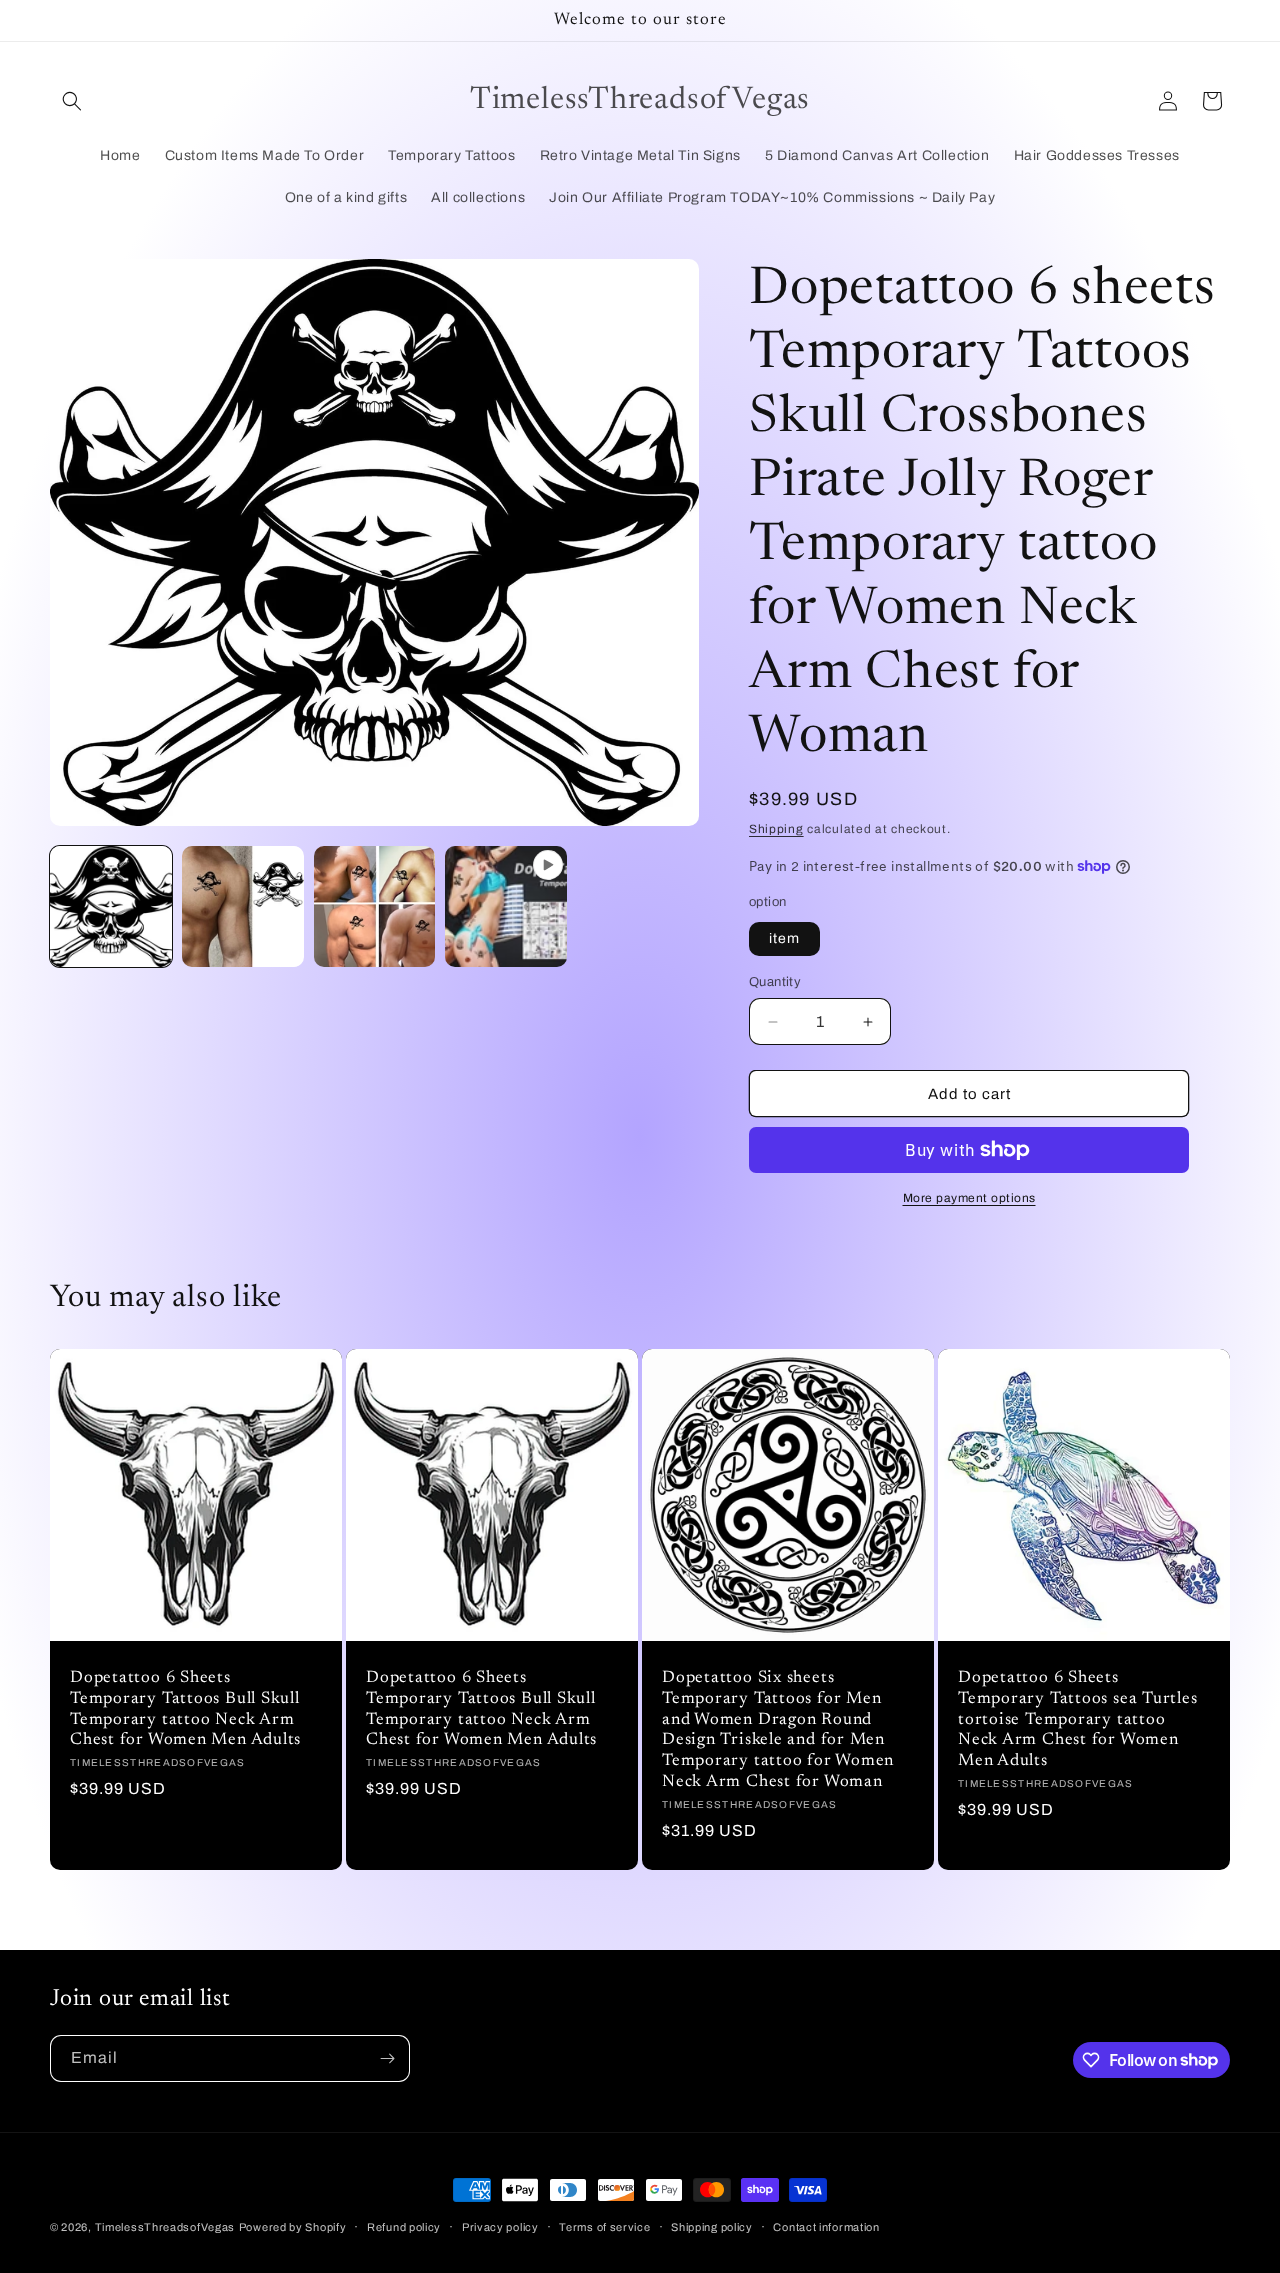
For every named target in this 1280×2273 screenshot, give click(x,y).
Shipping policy (712, 2226)
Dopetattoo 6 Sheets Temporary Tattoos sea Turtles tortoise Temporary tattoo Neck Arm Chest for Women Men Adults (1078, 1719)
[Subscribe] (387, 2058)
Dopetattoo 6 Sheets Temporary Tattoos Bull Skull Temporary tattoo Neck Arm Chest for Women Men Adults (185, 1709)
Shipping (776, 829)
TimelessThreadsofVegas (165, 2227)
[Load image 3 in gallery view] (375, 907)
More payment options (969, 1198)
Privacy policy (500, 2226)
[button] (72, 101)
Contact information (826, 2226)
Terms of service (604, 2226)
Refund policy (404, 2226)
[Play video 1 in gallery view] (506, 907)
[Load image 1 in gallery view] (111, 907)
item (784, 938)
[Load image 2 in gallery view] (243, 907)
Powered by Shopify (293, 2227)
